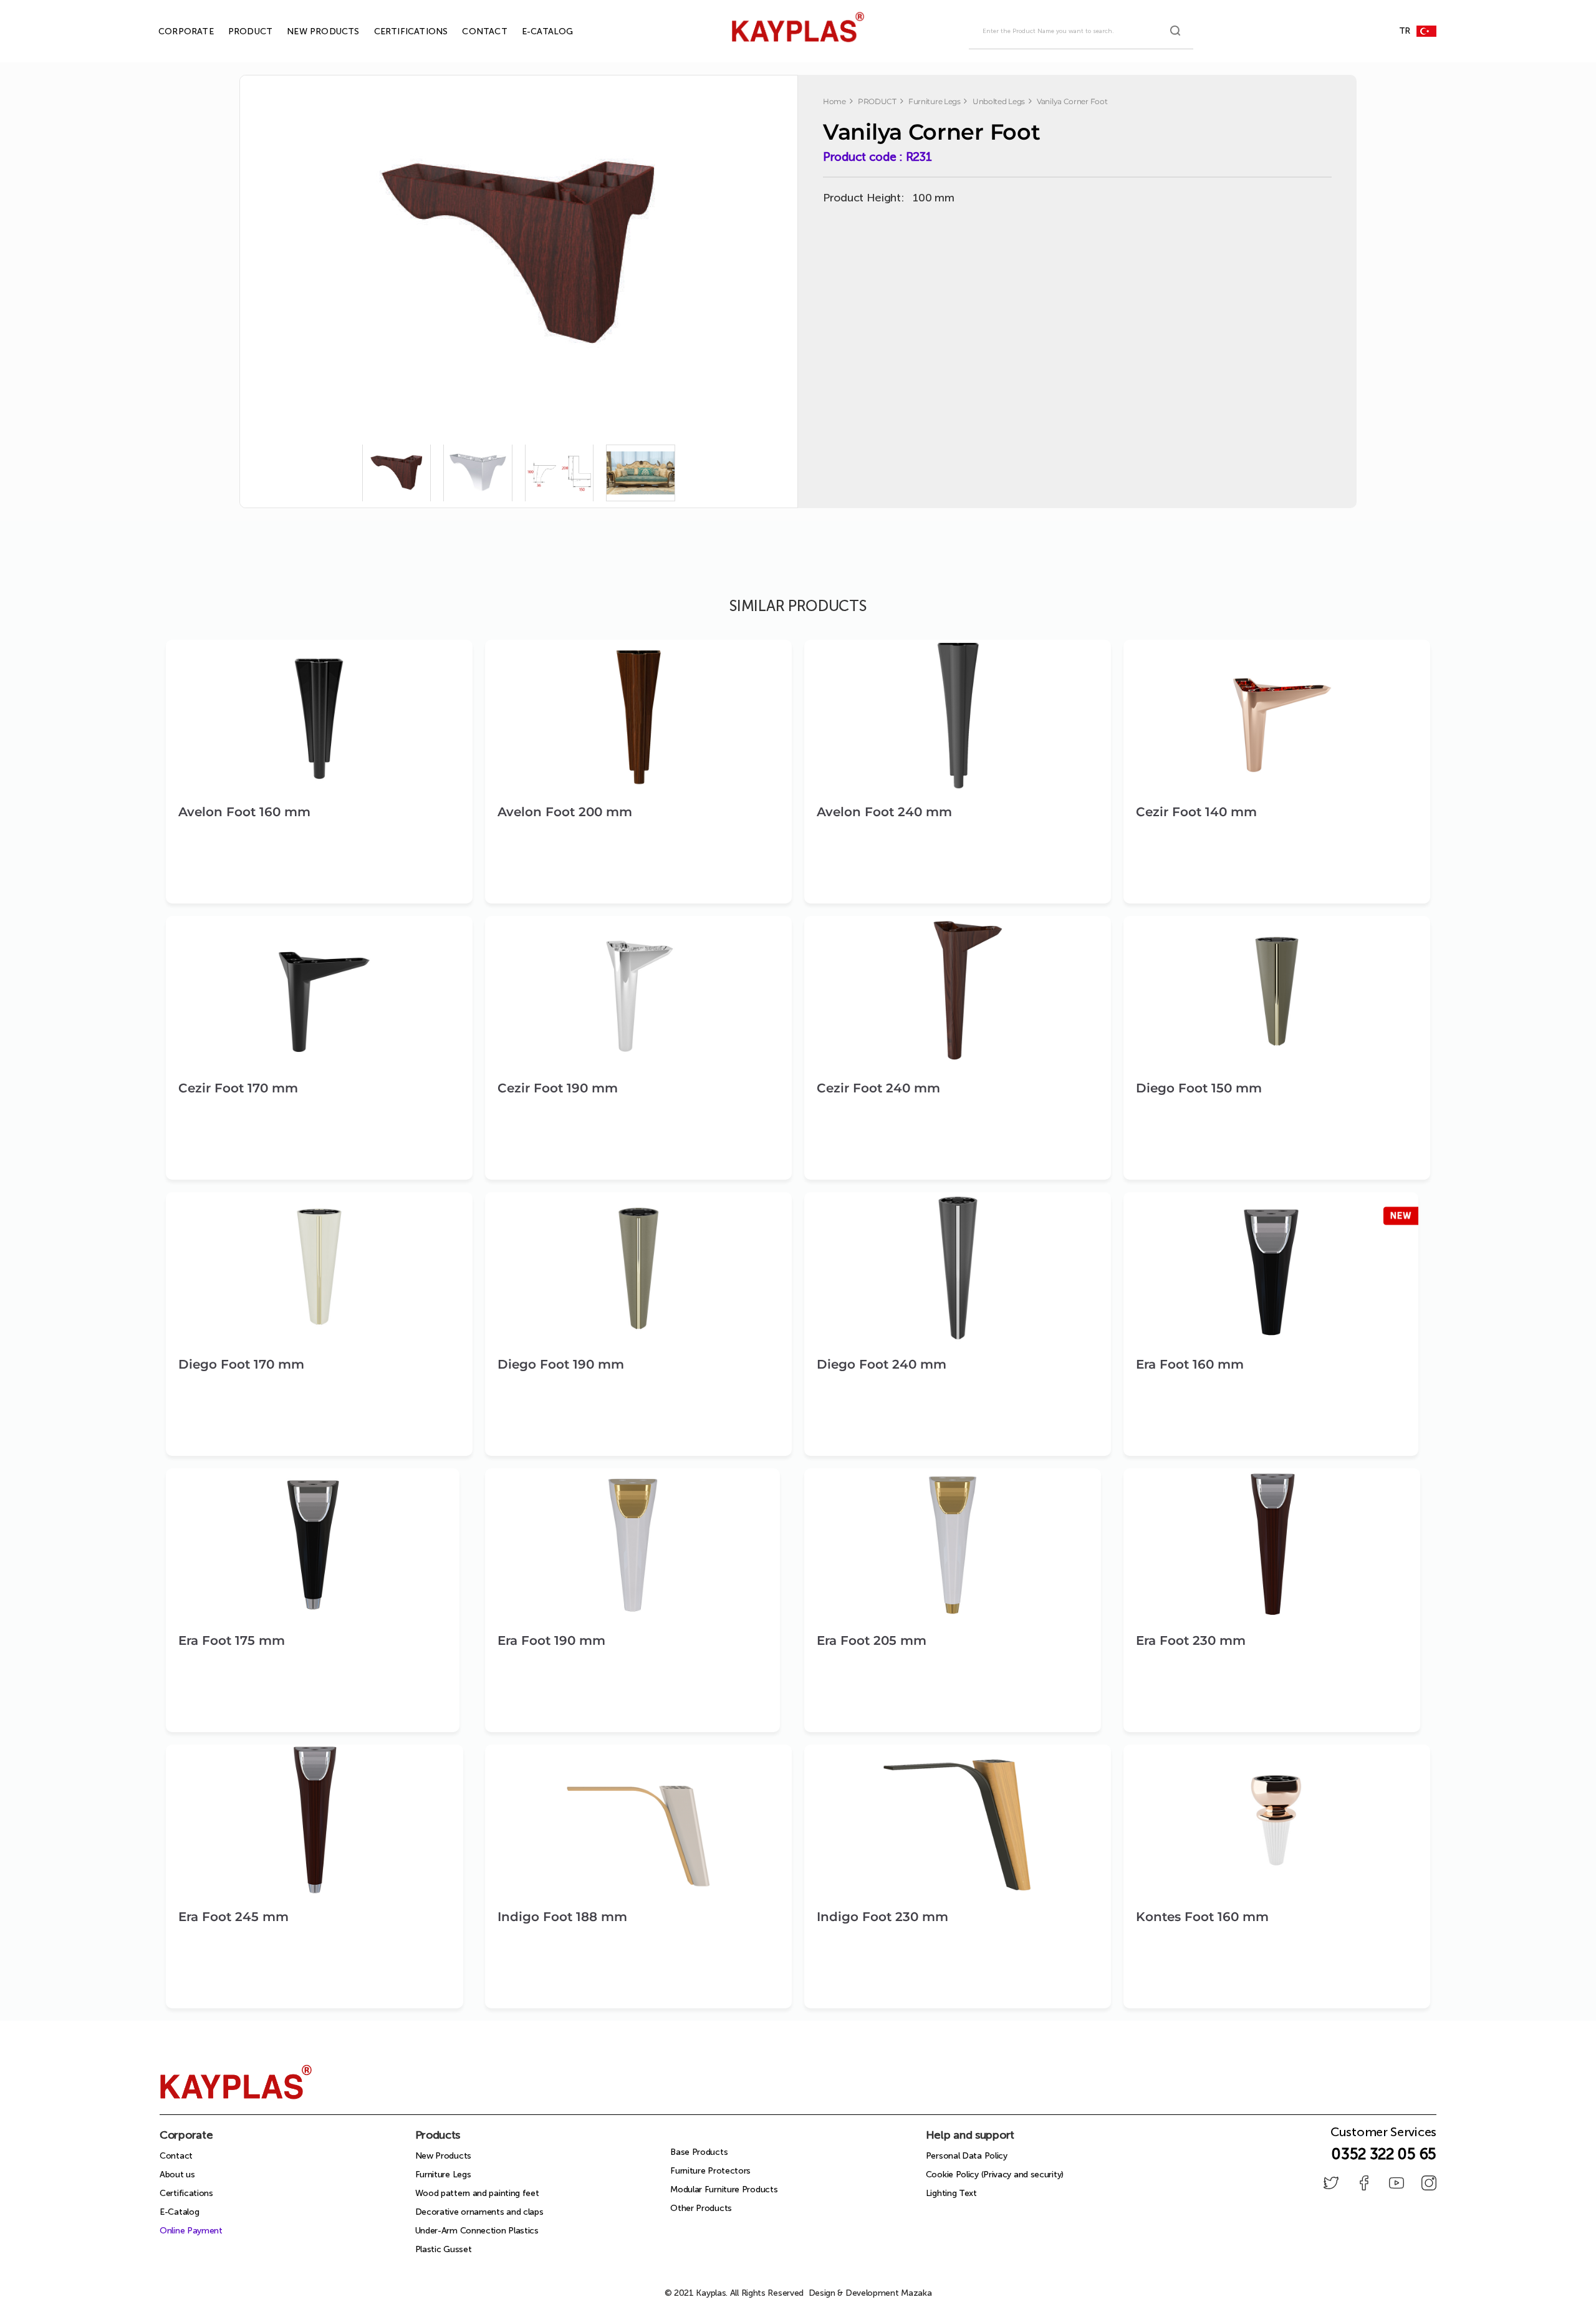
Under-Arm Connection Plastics (477, 2231)
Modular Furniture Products (724, 2189)
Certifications (186, 2193)
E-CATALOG (533, 31)
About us (177, 2175)
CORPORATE (172, 31)
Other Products (701, 2208)
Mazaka (916, 2293)
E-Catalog (179, 2212)
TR (1405, 31)
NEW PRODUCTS (309, 31)
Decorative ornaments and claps (479, 2212)
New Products (443, 2156)
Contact (176, 2156)
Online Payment (191, 2231)
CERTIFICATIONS (397, 31)
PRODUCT (236, 31)
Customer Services (1383, 2136)
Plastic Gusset (444, 2249)
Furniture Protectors (710, 2171)
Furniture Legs (443, 2175)
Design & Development (870, 2293)
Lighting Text (951, 2193)
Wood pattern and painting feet (477, 2193)
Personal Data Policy (967, 2156)
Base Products (699, 2152)
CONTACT (470, 31)
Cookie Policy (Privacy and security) (995, 2175)
